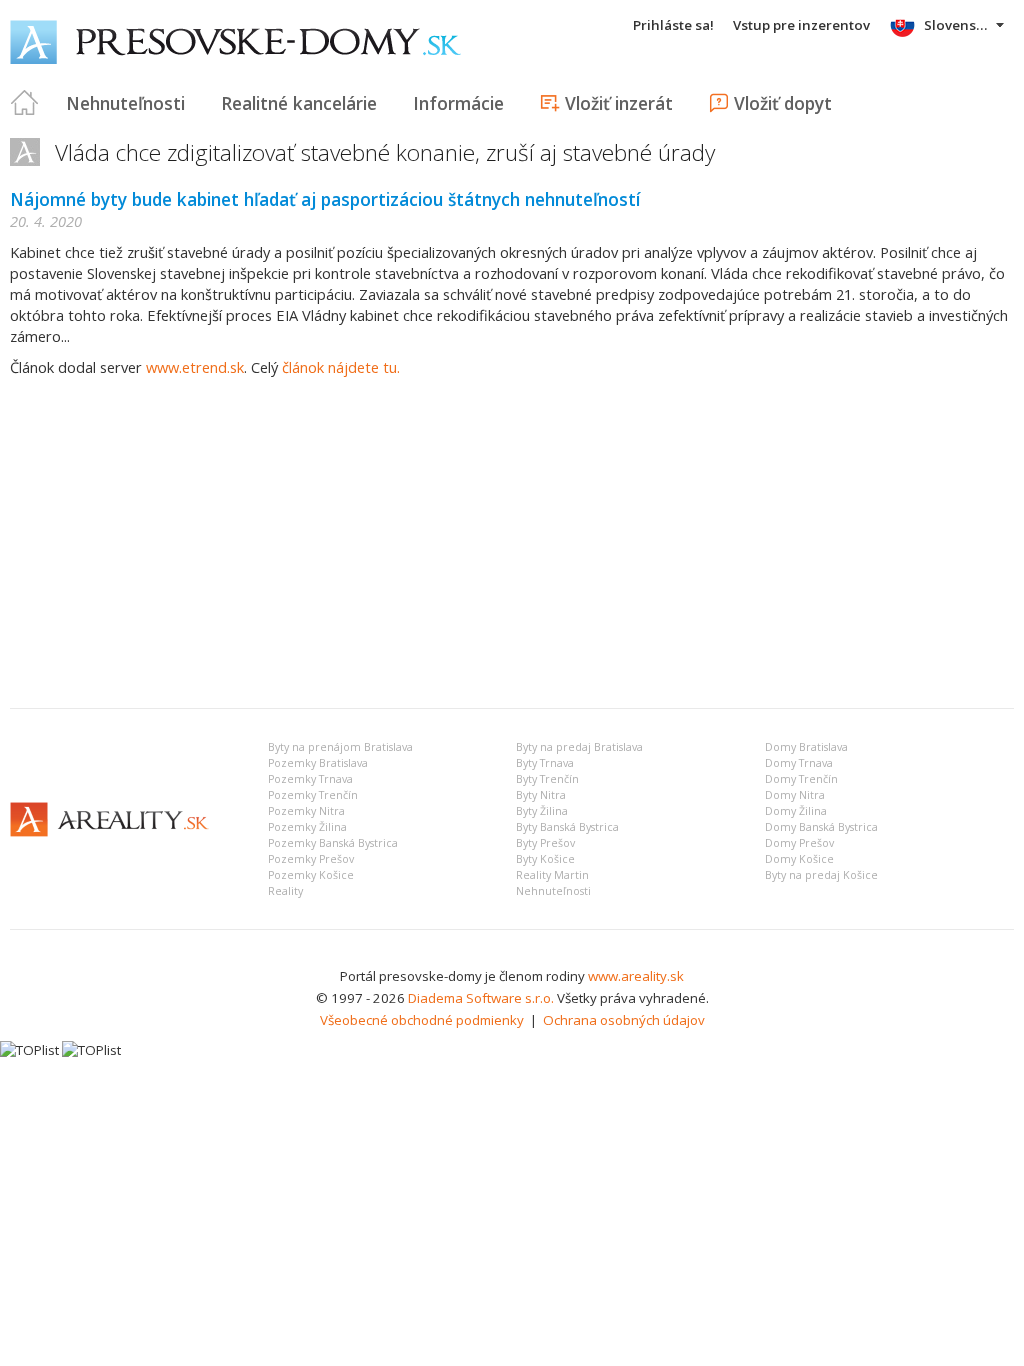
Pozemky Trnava (310, 779)
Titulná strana (25, 103)
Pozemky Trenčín (313, 795)
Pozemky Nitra (306, 811)
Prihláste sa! (673, 25)
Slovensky (957, 25)
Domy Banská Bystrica (821, 827)
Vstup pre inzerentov (801, 25)
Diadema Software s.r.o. (481, 998)
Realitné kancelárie (299, 103)
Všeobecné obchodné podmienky (422, 1020)
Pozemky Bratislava (318, 763)
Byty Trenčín (547, 779)
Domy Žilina (796, 811)
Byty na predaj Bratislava (579, 747)
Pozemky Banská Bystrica (333, 843)
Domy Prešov (799, 843)
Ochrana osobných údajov (624, 1020)
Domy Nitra (795, 795)
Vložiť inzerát (619, 103)
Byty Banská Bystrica (567, 827)
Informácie (458, 103)
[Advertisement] (512, 543)
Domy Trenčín (801, 779)
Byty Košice (545, 859)
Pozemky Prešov (311, 859)
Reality (285, 891)
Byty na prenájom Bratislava (340, 747)
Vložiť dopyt (783, 103)
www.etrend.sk (195, 367)
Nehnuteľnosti (125, 103)
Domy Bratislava (806, 747)
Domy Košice (799, 859)
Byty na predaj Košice (821, 875)
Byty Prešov (545, 843)
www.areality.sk (636, 976)
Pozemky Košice (311, 875)
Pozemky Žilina (307, 827)
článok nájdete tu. (341, 367)
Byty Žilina (542, 811)
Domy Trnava (799, 763)
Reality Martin (552, 875)
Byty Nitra (541, 795)
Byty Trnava (545, 763)
